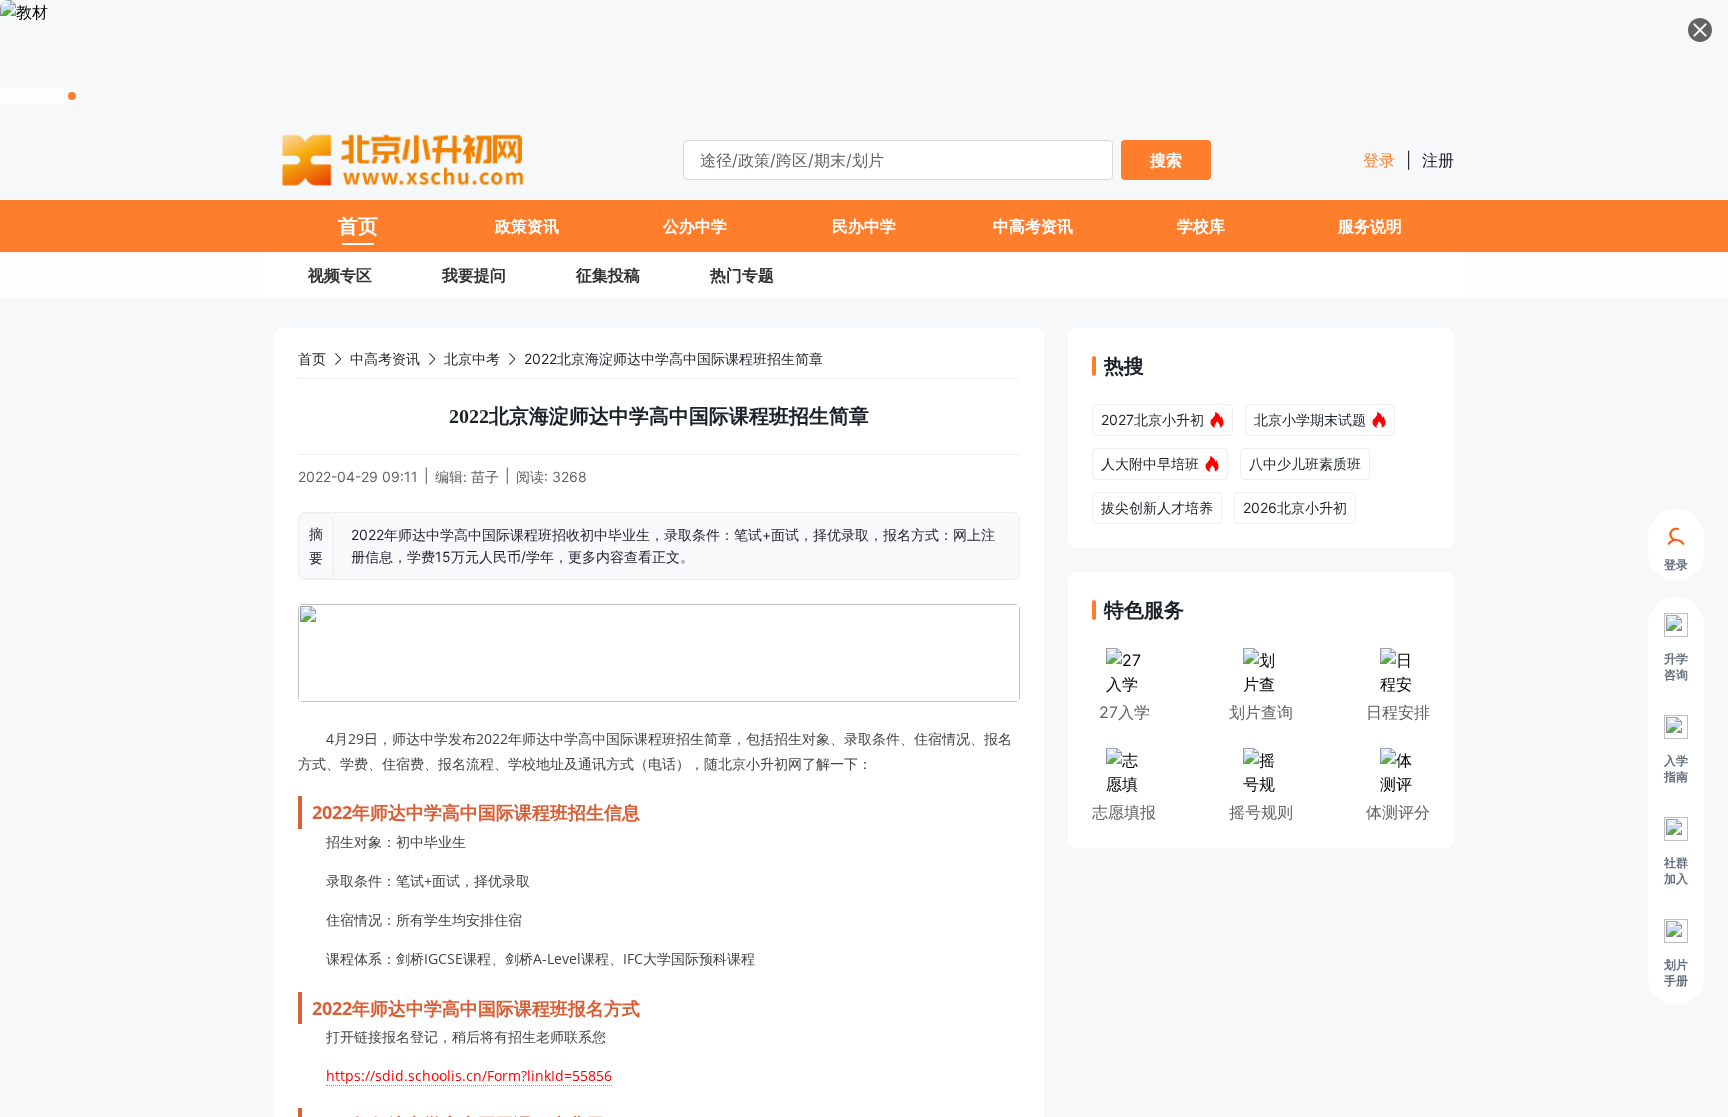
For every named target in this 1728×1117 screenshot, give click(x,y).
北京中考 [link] (472, 358)
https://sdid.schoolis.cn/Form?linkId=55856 (469, 1075)
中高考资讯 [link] (385, 358)
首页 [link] (312, 358)
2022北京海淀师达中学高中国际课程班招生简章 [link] (673, 358)
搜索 (1166, 160)
